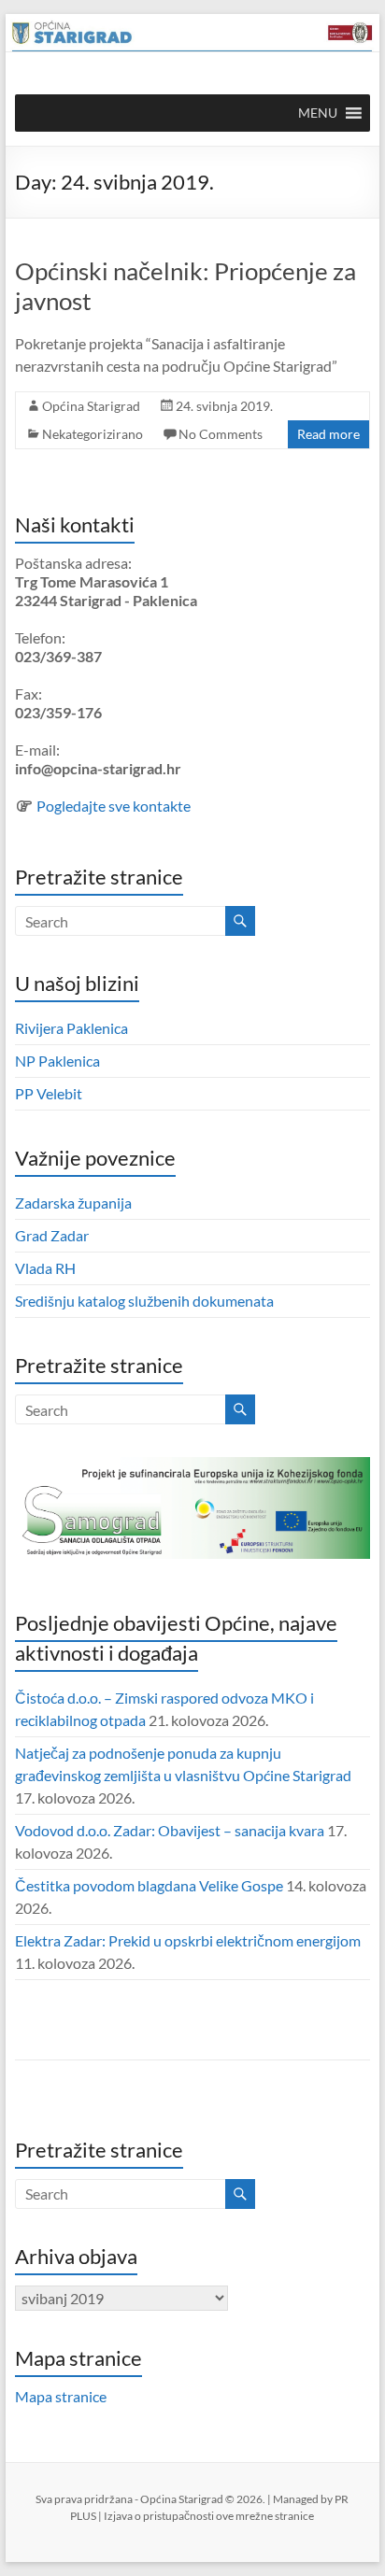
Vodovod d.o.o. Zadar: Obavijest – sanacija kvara (170, 1830)
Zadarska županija (73, 1203)
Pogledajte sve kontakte (114, 806)
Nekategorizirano (93, 434)
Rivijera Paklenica (71, 1028)
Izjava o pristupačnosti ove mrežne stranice (209, 2516)
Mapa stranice (61, 2396)
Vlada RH (45, 1268)
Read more (328, 434)
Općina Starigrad (91, 406)
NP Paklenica (57, 1061)
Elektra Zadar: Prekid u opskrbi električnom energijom (188, 1940)
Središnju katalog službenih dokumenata (144, 1301)
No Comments (221, 434)
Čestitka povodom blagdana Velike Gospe (149, 1885)
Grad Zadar (52, 1235)
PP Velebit (49, 1093)
